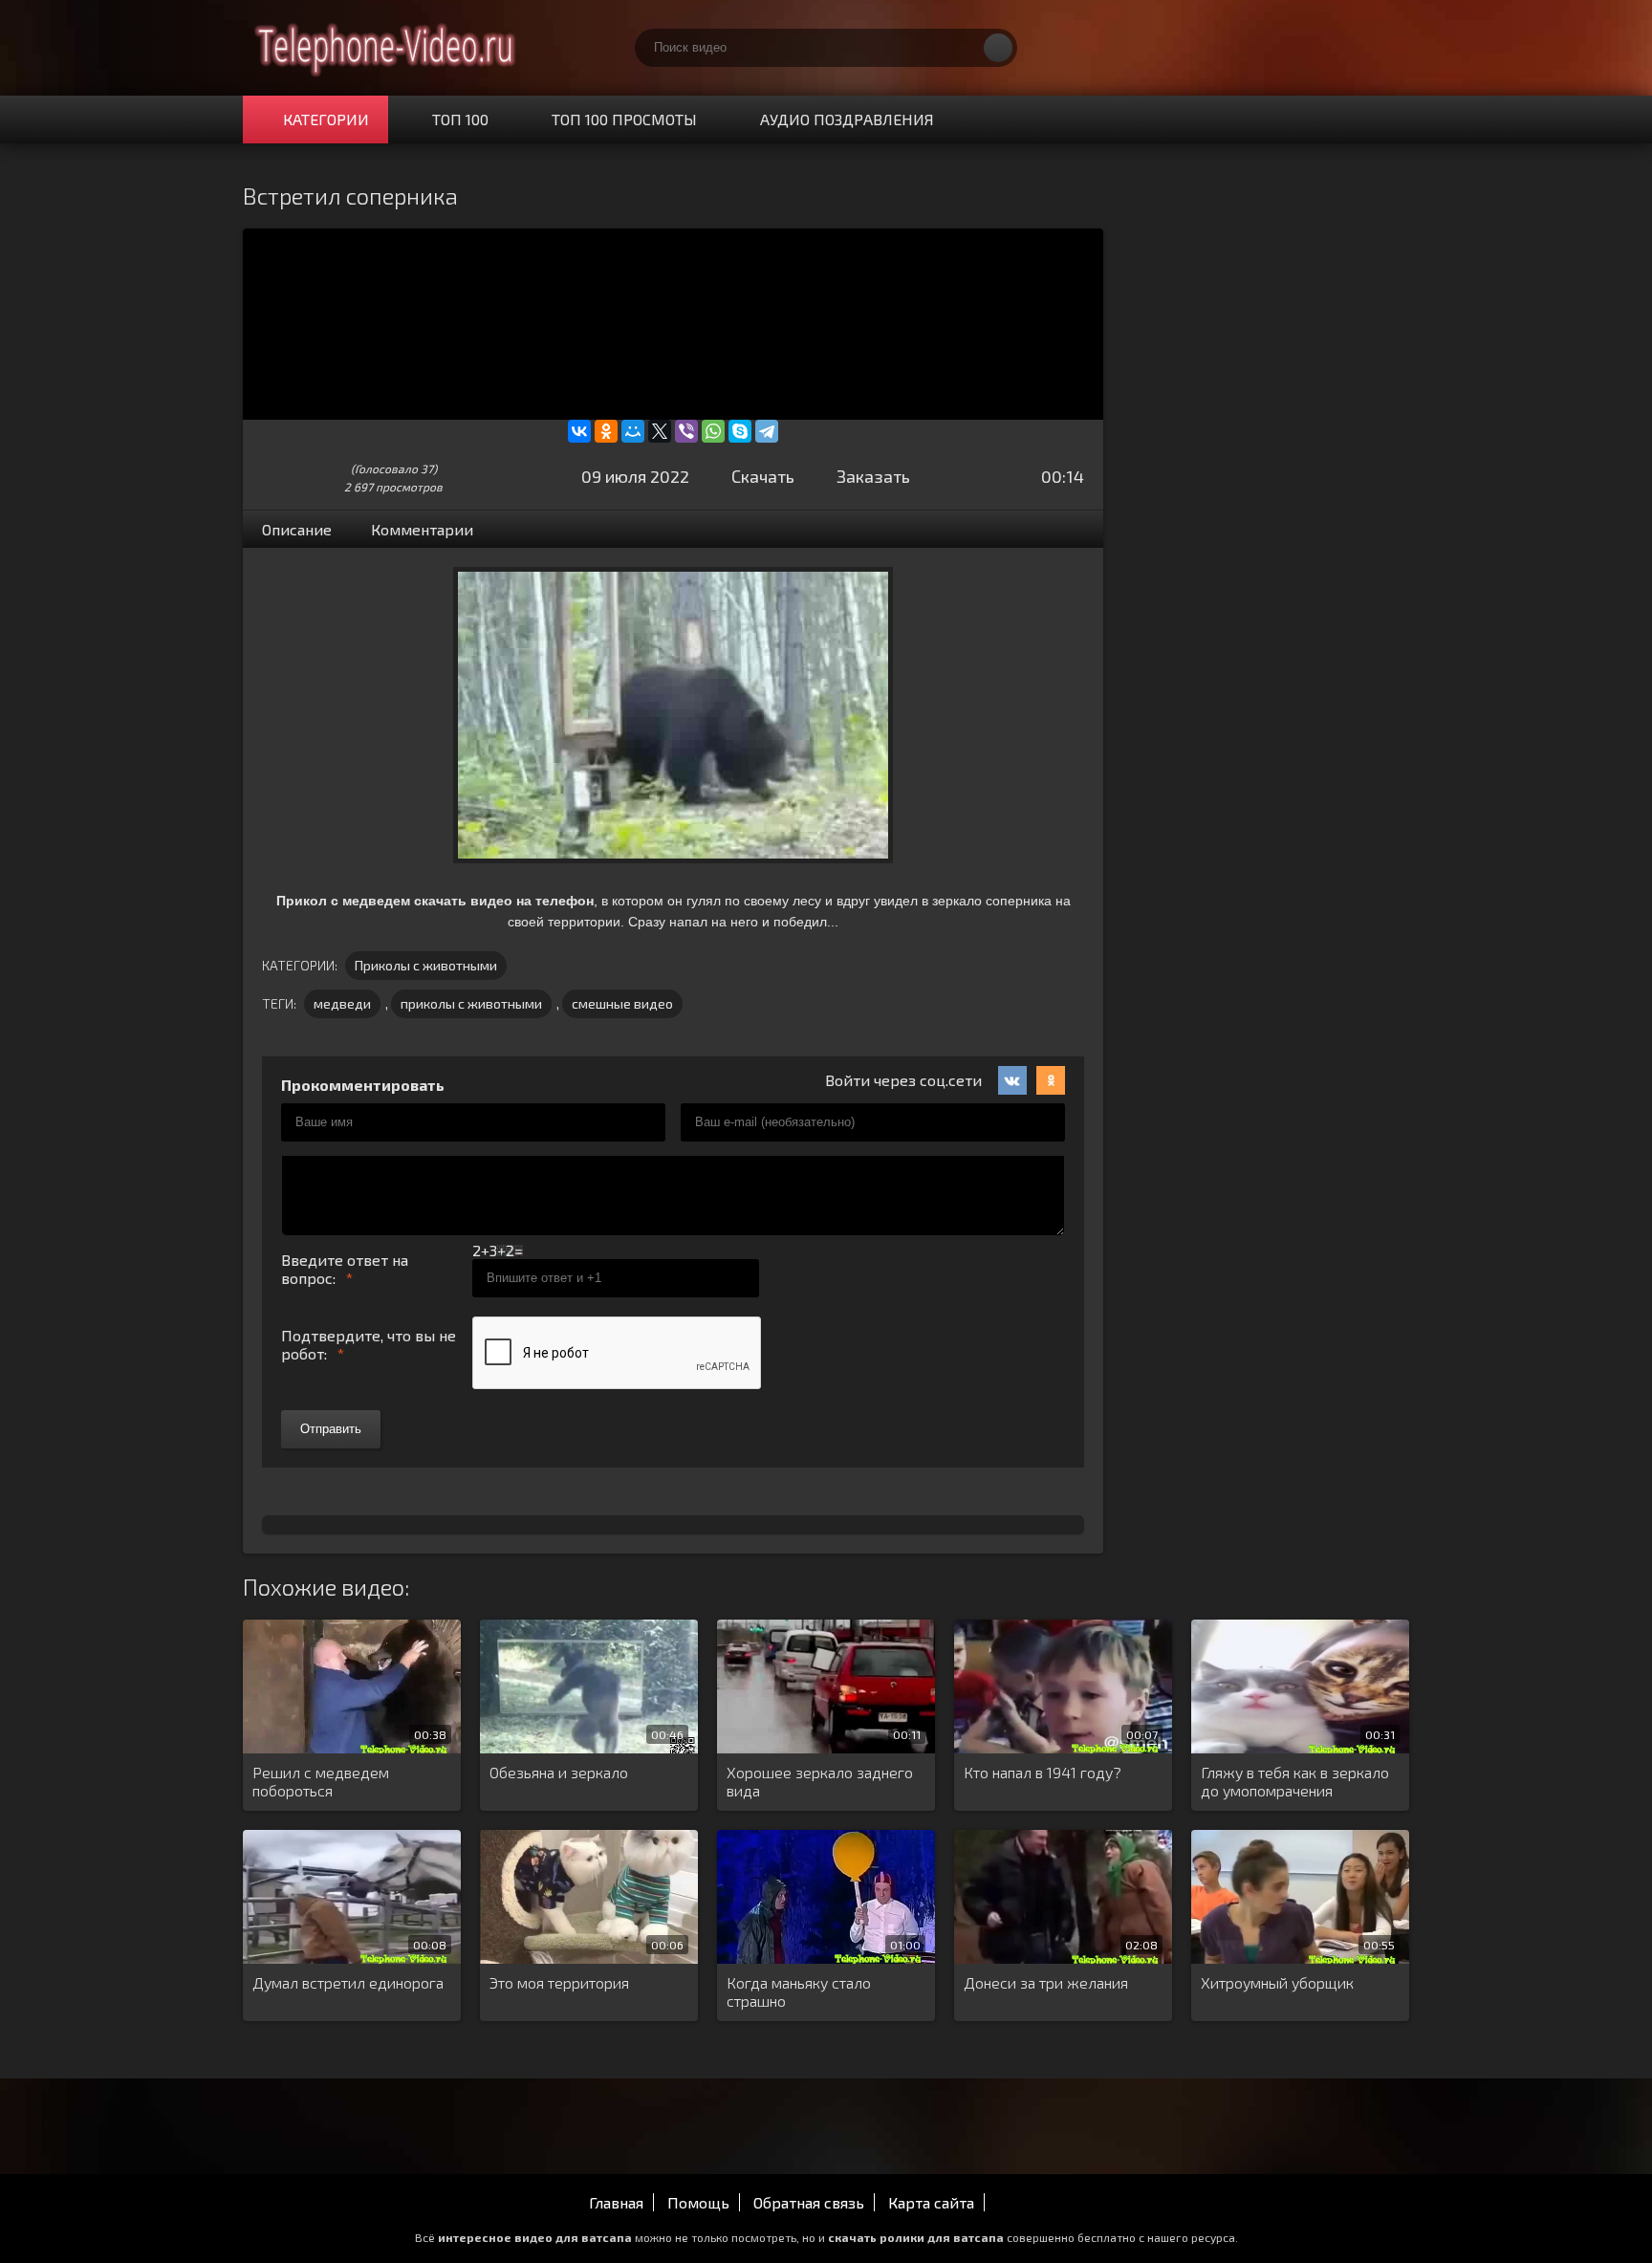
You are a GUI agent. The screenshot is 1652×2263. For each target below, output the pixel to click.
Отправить (331, 1429)
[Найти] (998, 48)
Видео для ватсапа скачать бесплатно (386, 48)
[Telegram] (767, 431)
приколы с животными (471, 1003)
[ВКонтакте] (579, 431)
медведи (342, 1003)
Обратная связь (809, 2202)
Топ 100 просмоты (624, 119)
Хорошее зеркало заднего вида (820, 1781)
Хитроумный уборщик (1277, 1982)
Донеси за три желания (1046, 1982)
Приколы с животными (426, 965)
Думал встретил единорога (348, 1982)
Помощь (698, 2202)
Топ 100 (460, 119)
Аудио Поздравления (847, 119)
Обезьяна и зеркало (559, 1772)
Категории (326, 119)
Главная (616, 2202)
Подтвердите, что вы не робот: (369, 1344)
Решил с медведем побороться (321, 1781)
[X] (660, 431)
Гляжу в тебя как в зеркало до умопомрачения (1295, 1781)
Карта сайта (931, 2202)
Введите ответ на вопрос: (345, 1269)
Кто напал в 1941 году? (1043, 1772)
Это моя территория (559, 1982)
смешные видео (622, 1003)
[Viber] (686, 431)
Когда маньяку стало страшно (799, 1991)
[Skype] (740, 431)
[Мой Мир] (633, 431)
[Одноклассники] (606, 431)
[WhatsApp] (713, 431)
